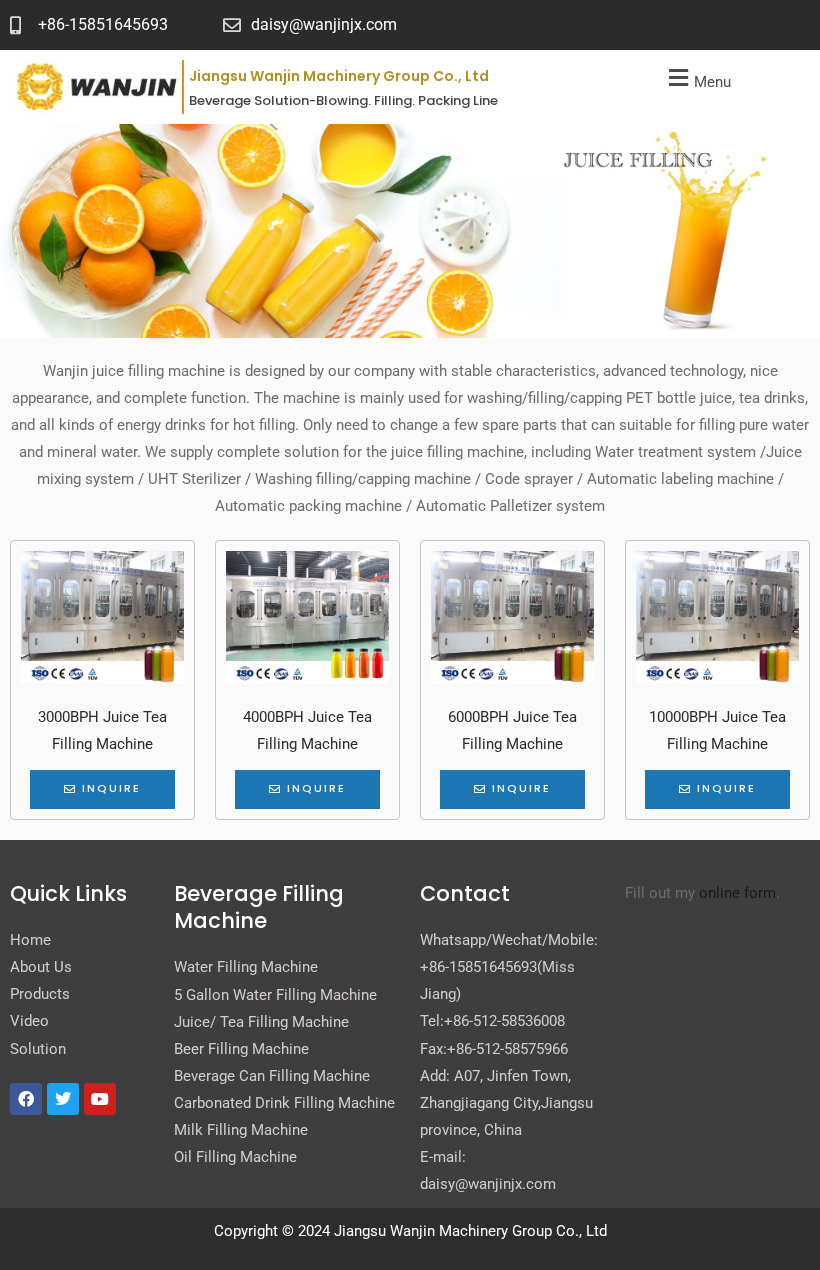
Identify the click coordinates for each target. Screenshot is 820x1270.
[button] (697, 79)
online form (737, 893)
